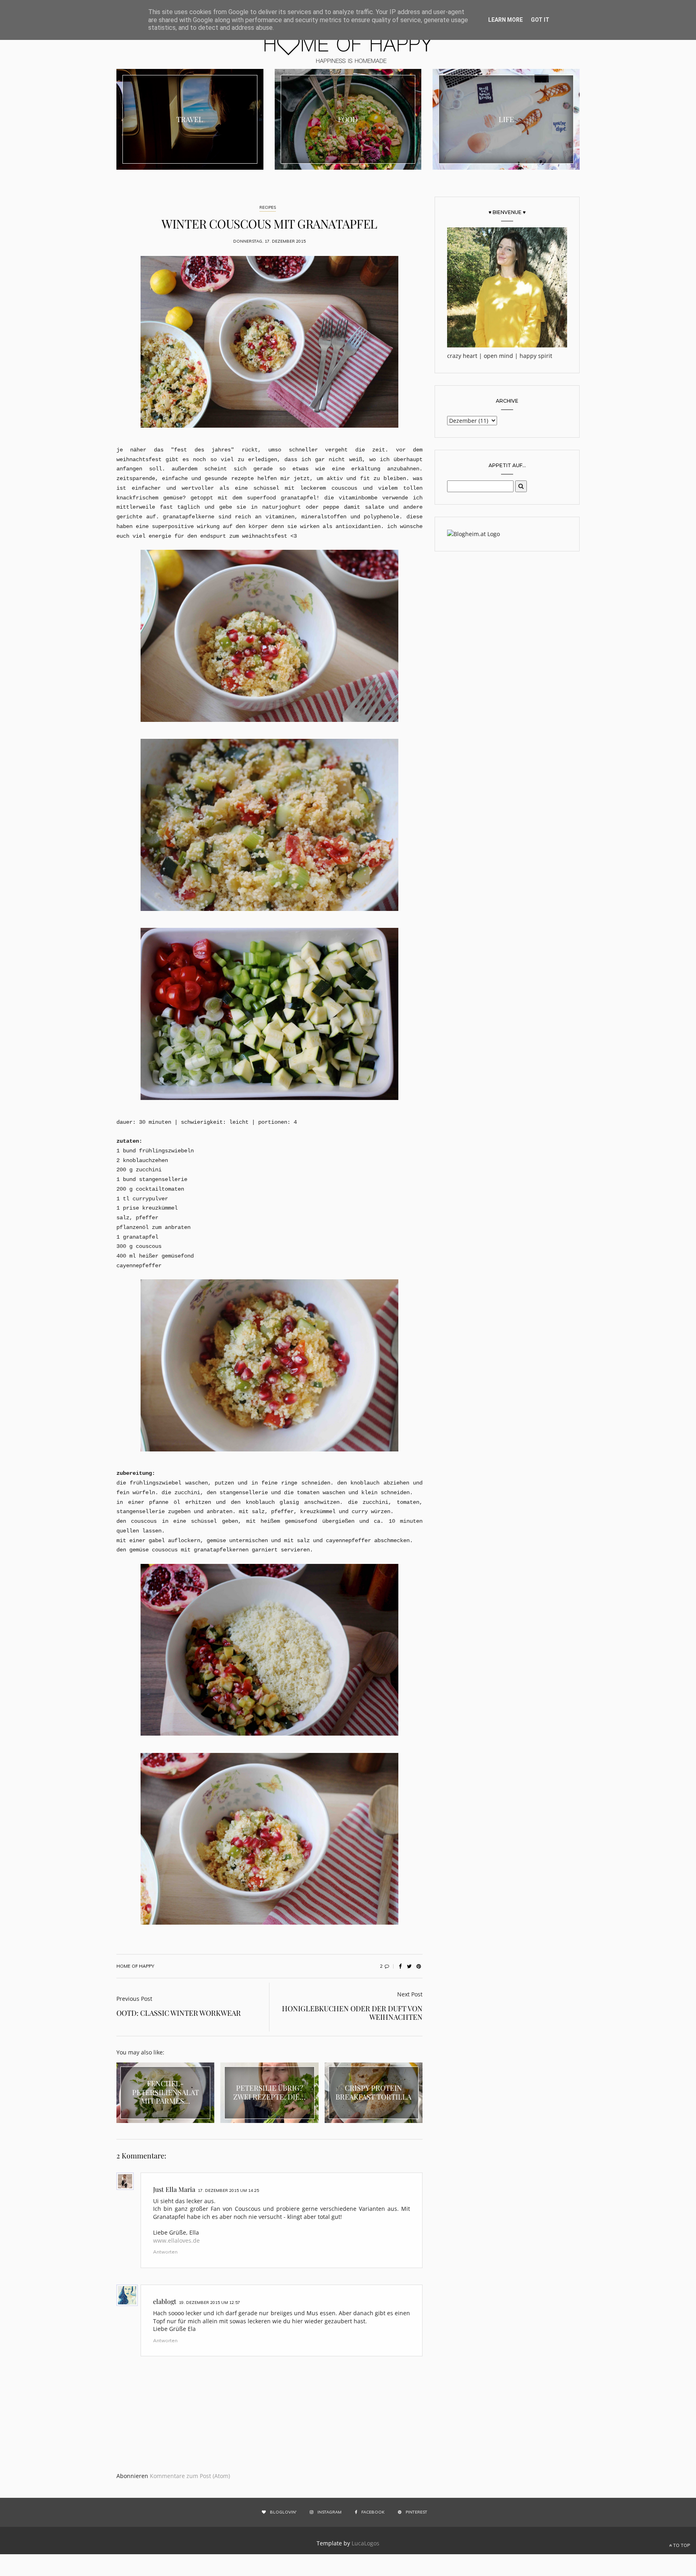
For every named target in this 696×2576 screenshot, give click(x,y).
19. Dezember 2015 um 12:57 (209, 2303)
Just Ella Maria (174, 2189)
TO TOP (681, 2545)
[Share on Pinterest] (418, 1966)
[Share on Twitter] (409, 1966)
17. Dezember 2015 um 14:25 (228, 2190)
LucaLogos (366, 2543)
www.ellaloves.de (176, 2240)
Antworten (165, 2252)
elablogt (165, 2301)
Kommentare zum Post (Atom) (190, 2476)
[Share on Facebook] (400, 1966)
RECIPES (268, 207)
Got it (540, 20)
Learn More (505, 20)
